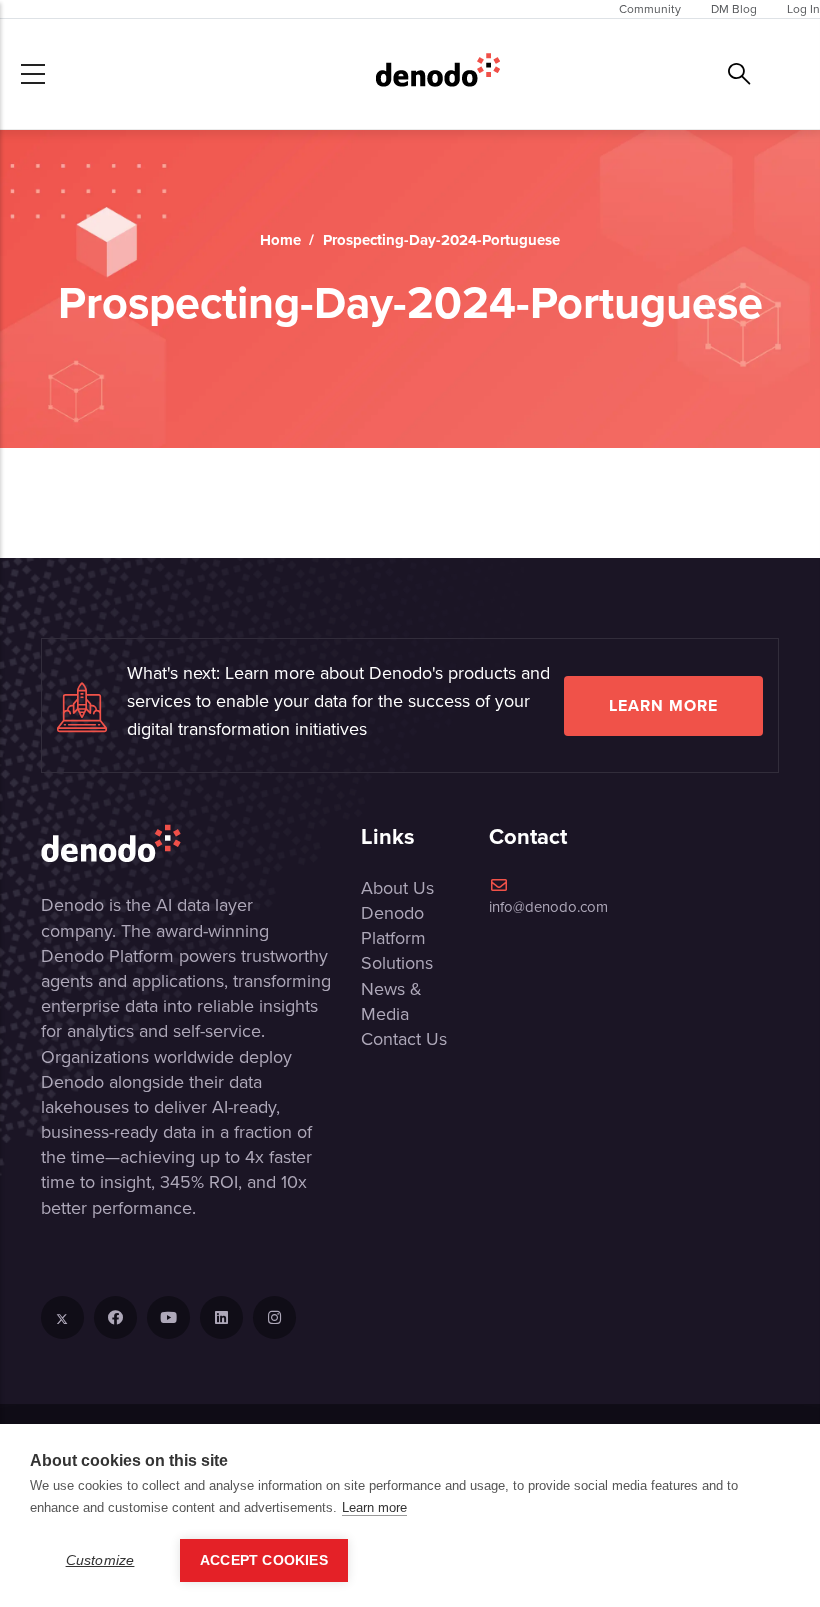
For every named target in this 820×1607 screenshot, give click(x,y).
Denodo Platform (393, 925)
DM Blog (734, 9)
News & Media (391, 1001)
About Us (397, 888)
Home (280, 240)
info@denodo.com (548, 907)
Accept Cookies (264, 1560)
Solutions (397, 963)
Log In (803, 9)
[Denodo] (438, 74)
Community (650, 9)
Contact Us (404, 1039)
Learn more (663, 705)
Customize (100, 1560)
